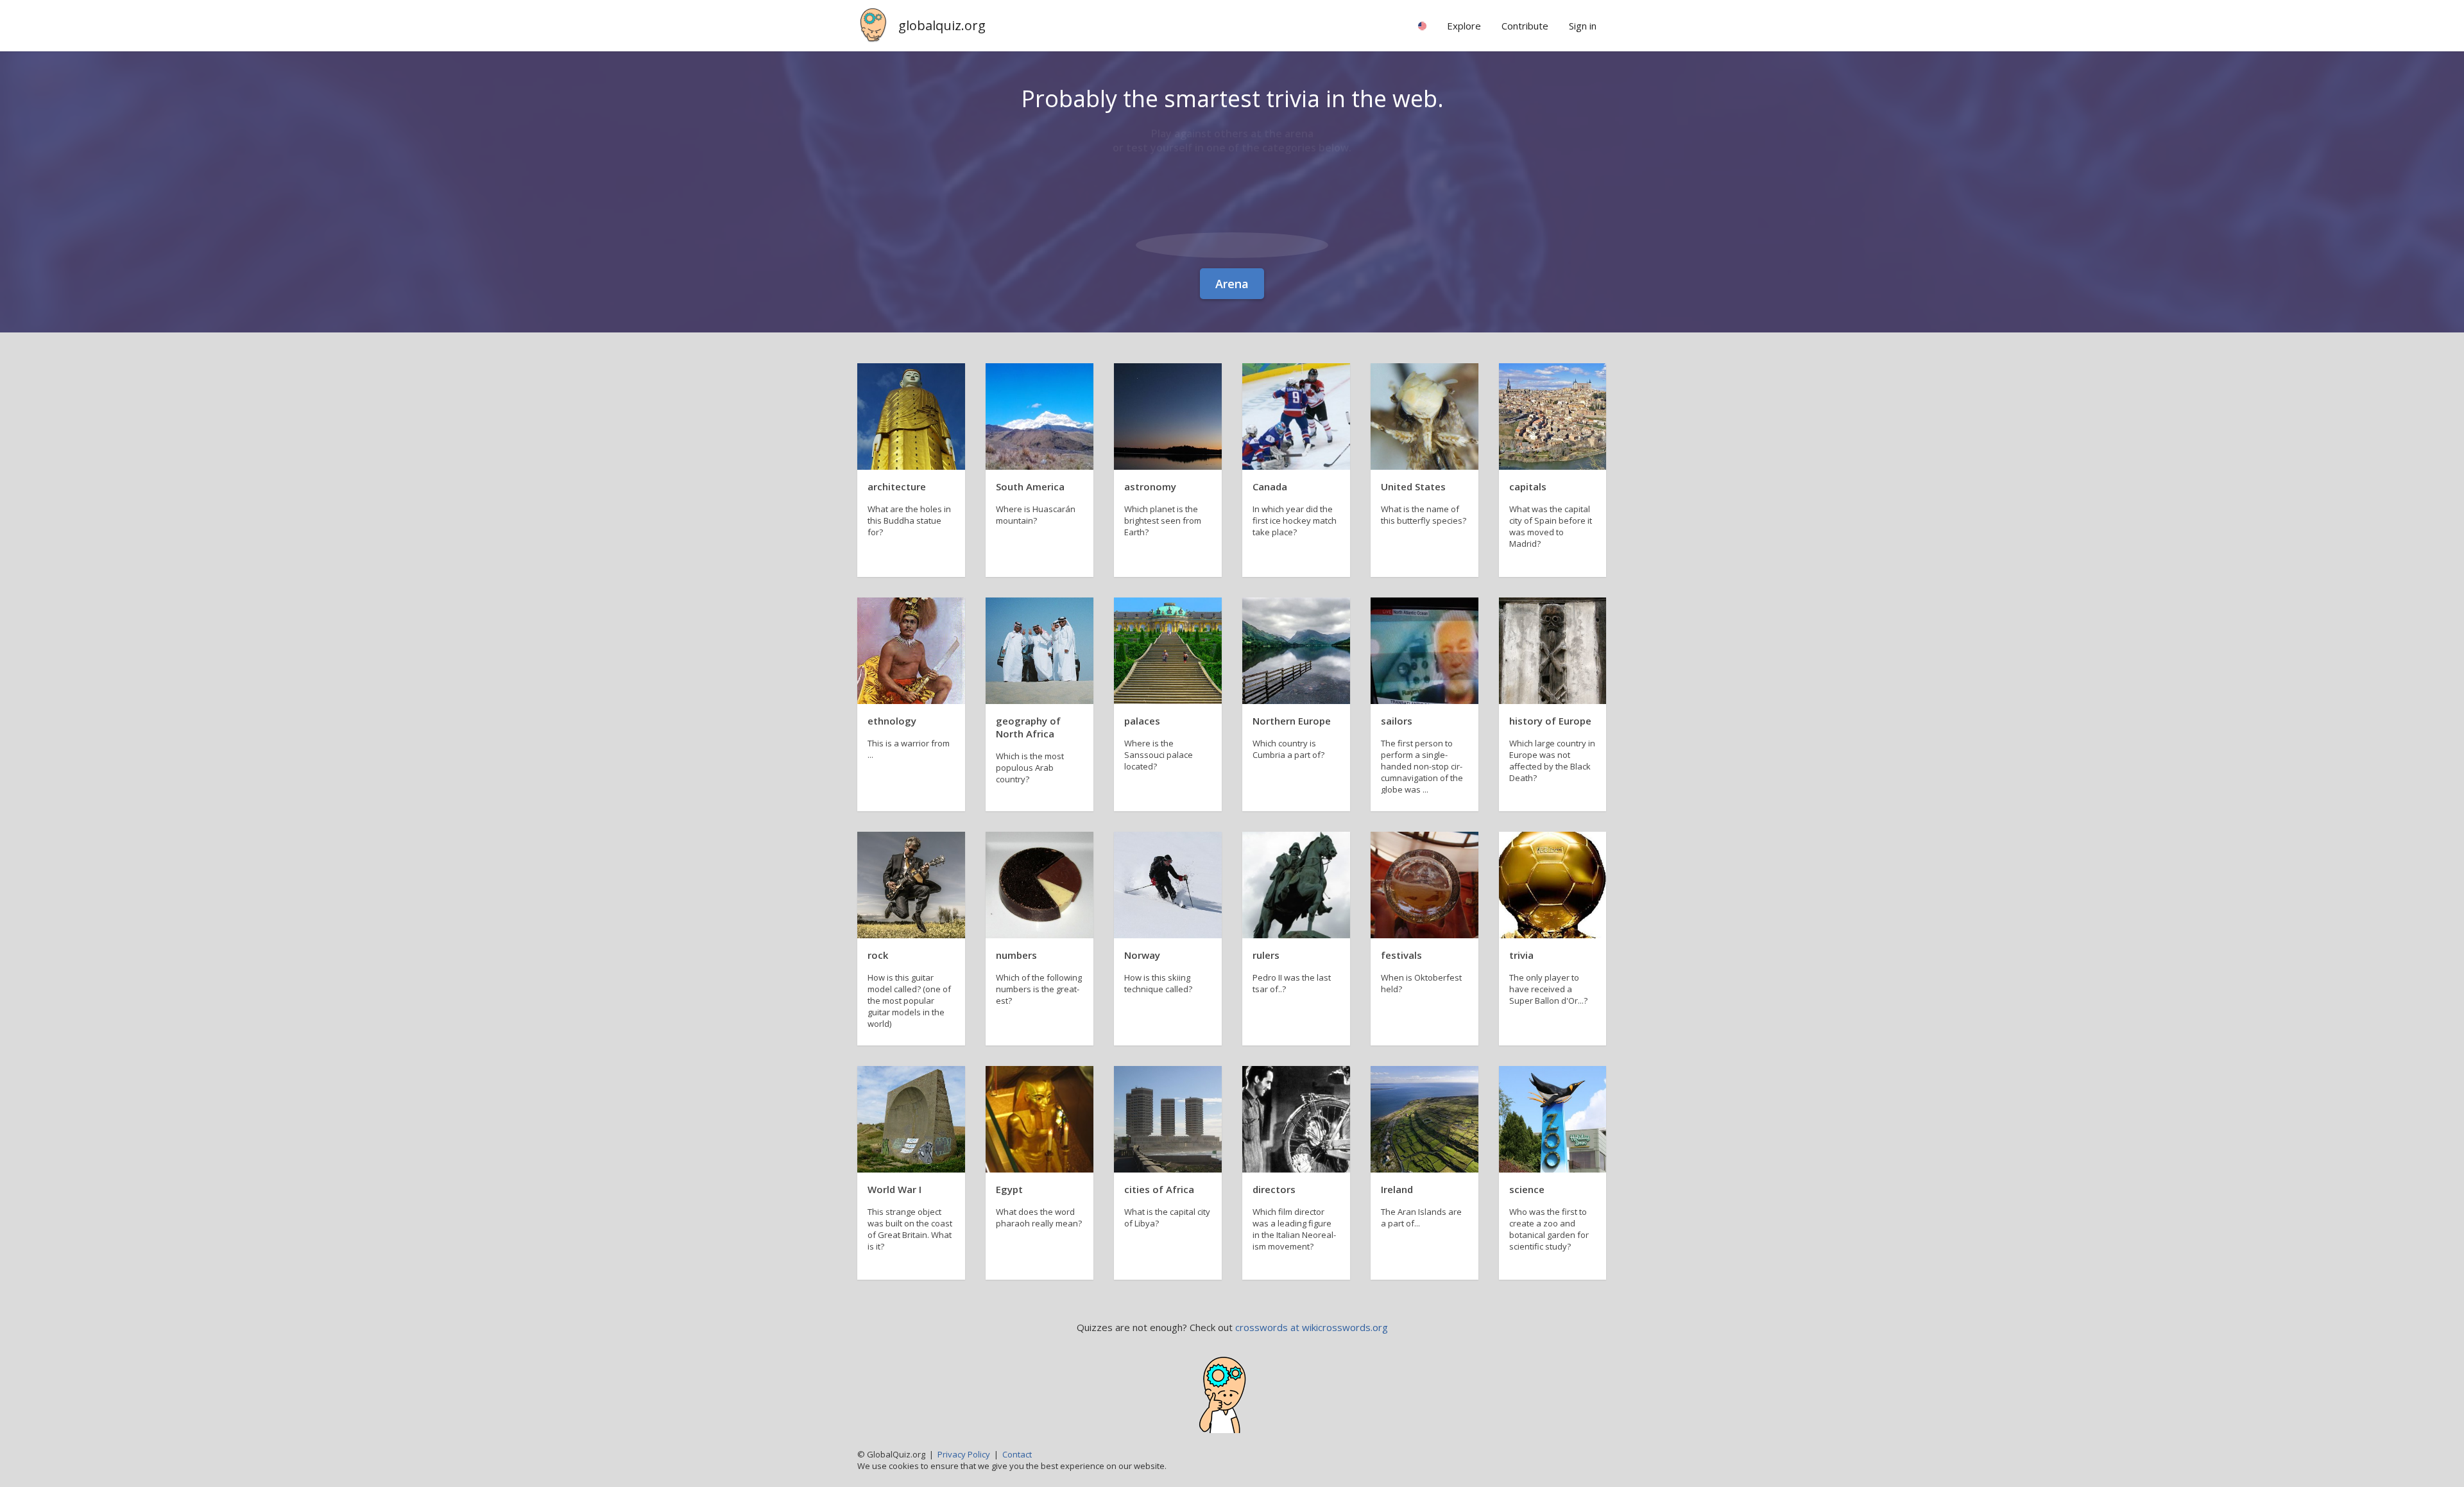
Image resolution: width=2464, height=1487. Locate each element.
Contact (1017, 1454)
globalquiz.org (942, 25)
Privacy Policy (964, 1454)
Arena (1232, 284)
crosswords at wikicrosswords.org (1312, 1327)
